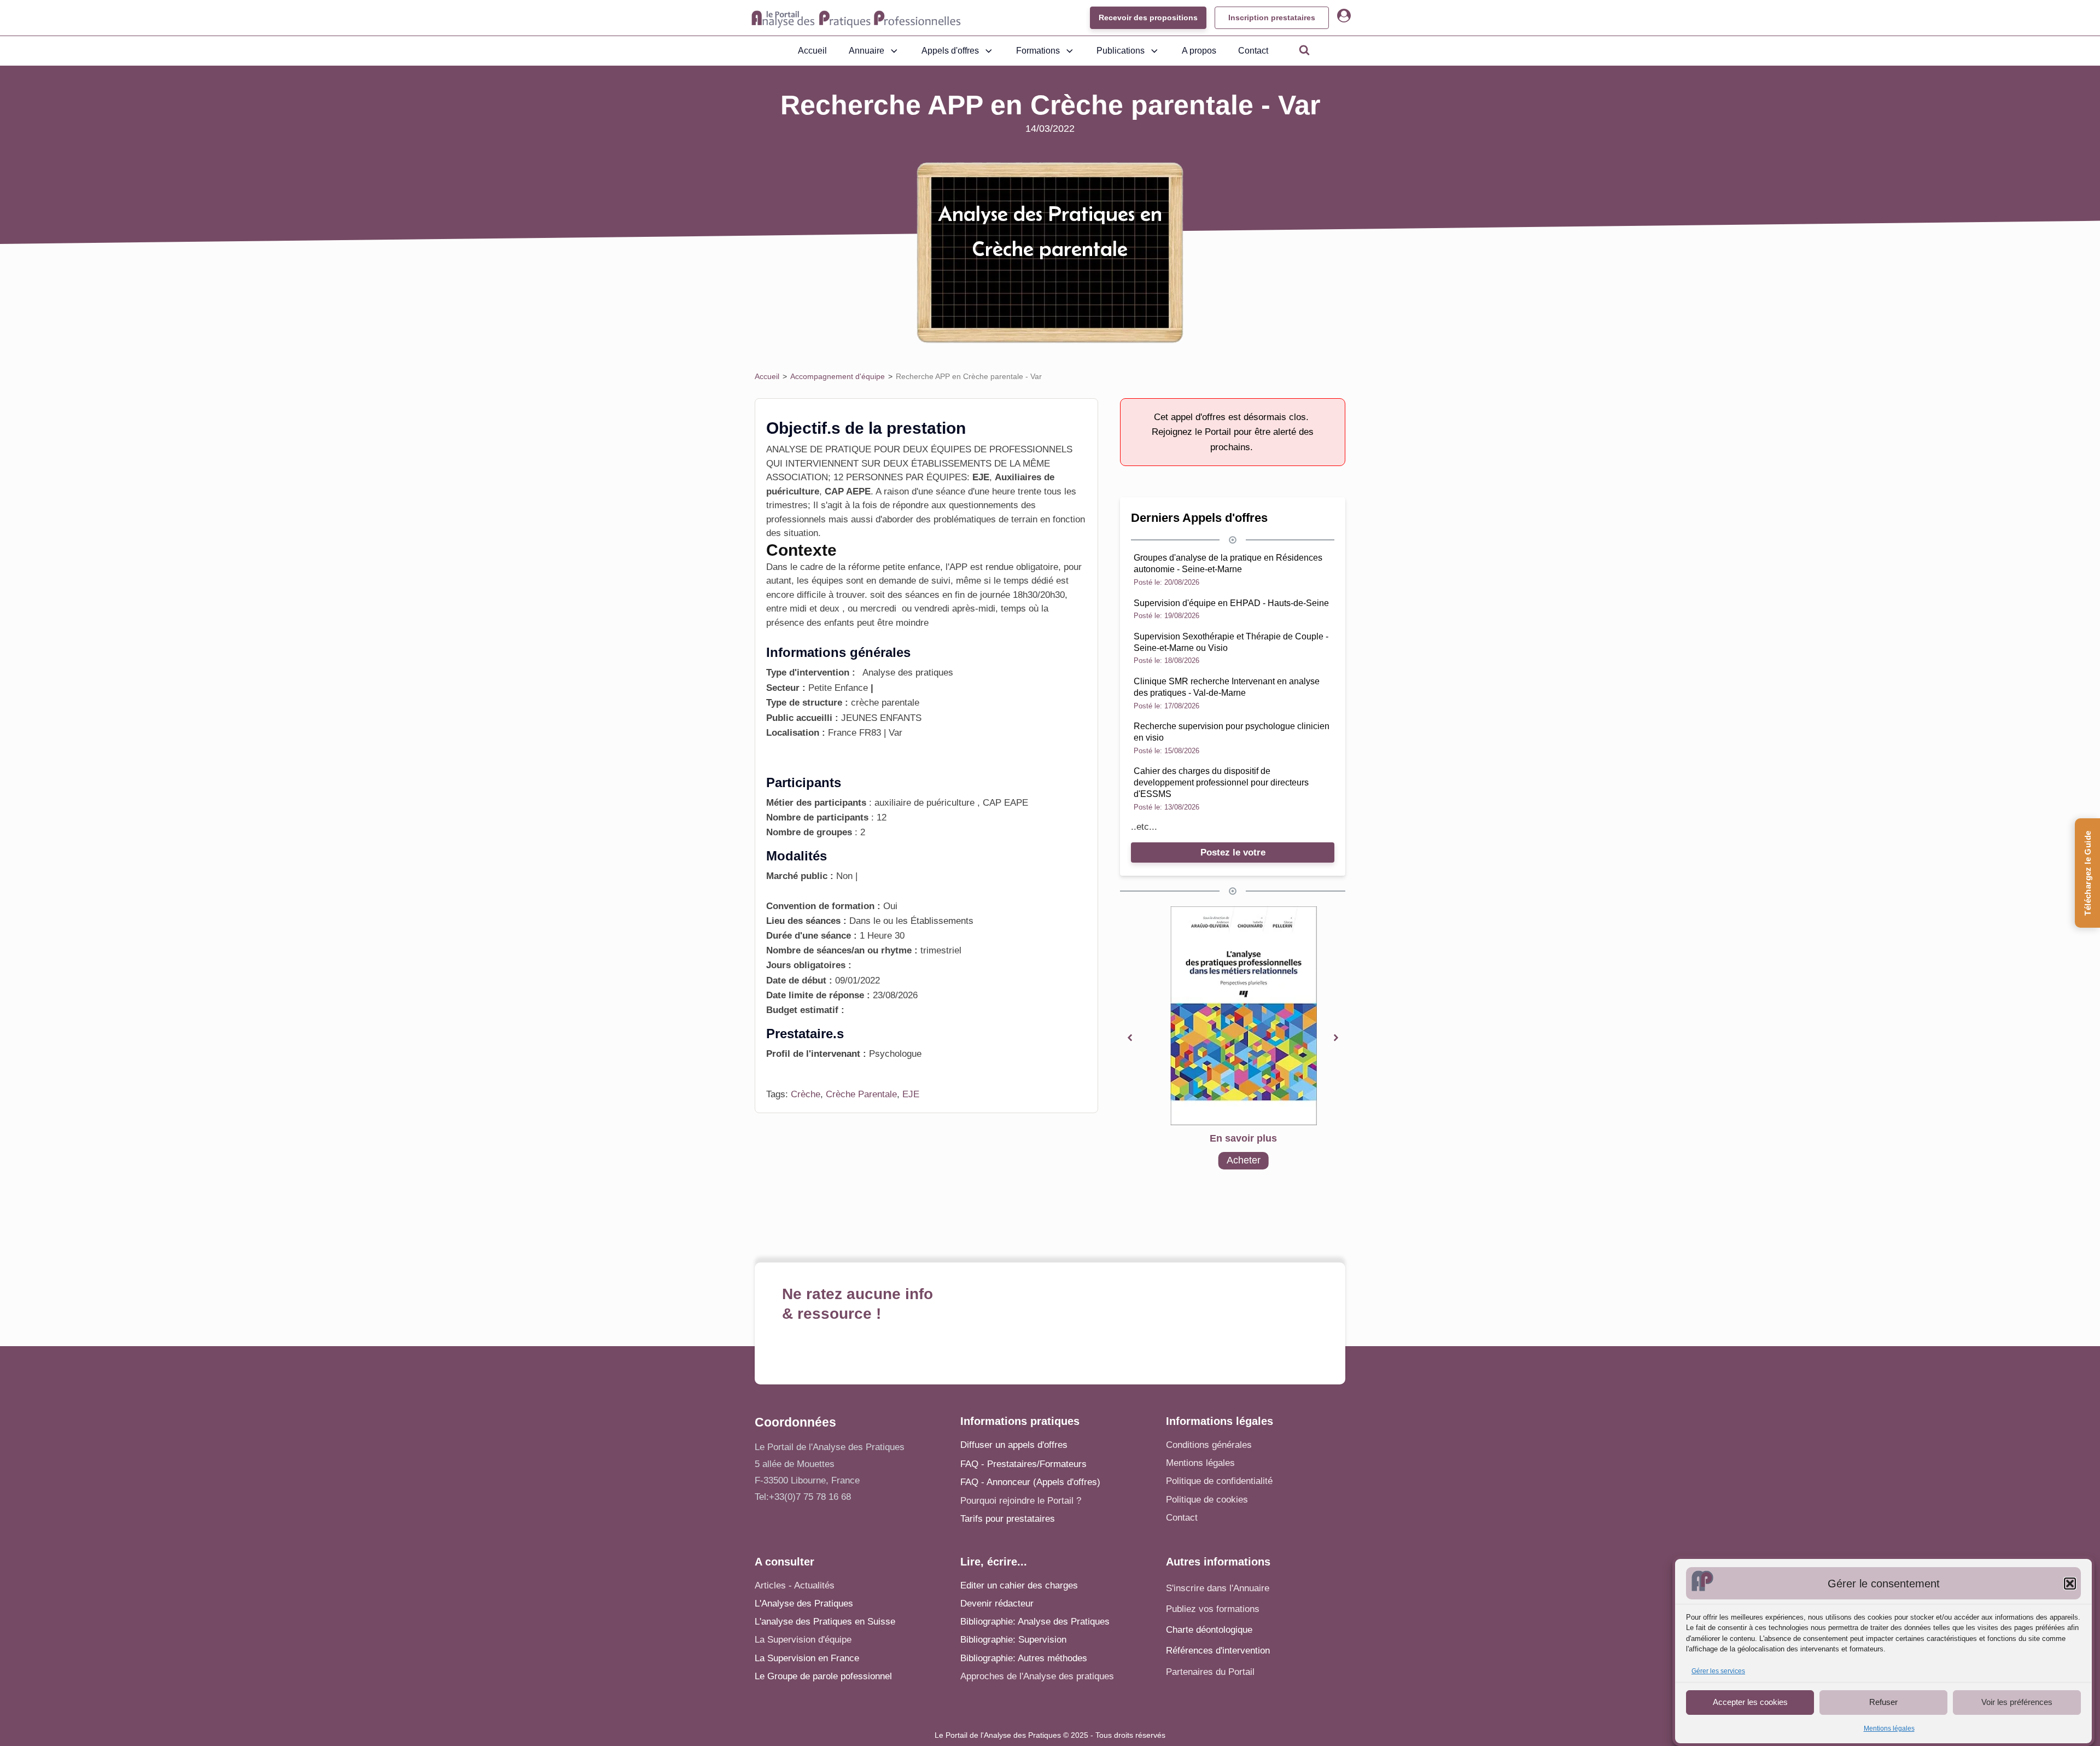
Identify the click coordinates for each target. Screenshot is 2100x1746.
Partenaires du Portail (1212, 1672)
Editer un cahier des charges (1019, 1585)
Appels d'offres (950, 51)
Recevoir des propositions (1148, 18)
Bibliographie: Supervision (1013, 1640)
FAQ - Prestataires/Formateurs (1023, 1464)
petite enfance (911, 567)
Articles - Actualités (795, 1585)
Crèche (806, 1094)
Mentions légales (1889, 1728)
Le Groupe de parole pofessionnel (823, 1676)
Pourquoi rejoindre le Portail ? (1021, 1501)
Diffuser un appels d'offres (1014, 1445)
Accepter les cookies (1750, 1702)
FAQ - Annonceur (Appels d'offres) (1030, 1482)
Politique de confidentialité (1219, 1481)
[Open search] (1304, 50)
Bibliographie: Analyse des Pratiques (1035, 1622)
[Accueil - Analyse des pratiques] (856, 18)
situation (801, 533)
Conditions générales (1209, 1445)
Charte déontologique (1209, 1630)
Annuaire (867, 51)
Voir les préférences (2017, 1702)
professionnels (796, 519)
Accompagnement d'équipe (838, 376)
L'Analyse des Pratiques (804, 1604)
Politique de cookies (1207, 1500)
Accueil (812, 51)
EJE (911, 1094)
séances (922, 595)
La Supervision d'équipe (803, 1640)
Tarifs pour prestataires (1008, 1519)
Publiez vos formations (1213, 1609)
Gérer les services (1718, 1671)
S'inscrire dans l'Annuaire (1218, 1588)
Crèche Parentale (861, 1094)
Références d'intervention (1218, 1651)
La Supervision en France (807, 1658)
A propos (1199, 51)
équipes (826, 581)
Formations (1038, 51)
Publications (1121, 51)
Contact (1253, 51)
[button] (2070, 1584)
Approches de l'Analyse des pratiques (1037, 1676)
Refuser (1883, 1702)
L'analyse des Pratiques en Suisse (825, 1622)
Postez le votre (1233, 852)
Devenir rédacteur (997, 1604)
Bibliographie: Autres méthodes (1024, 1658)
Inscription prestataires (1272, 18)
